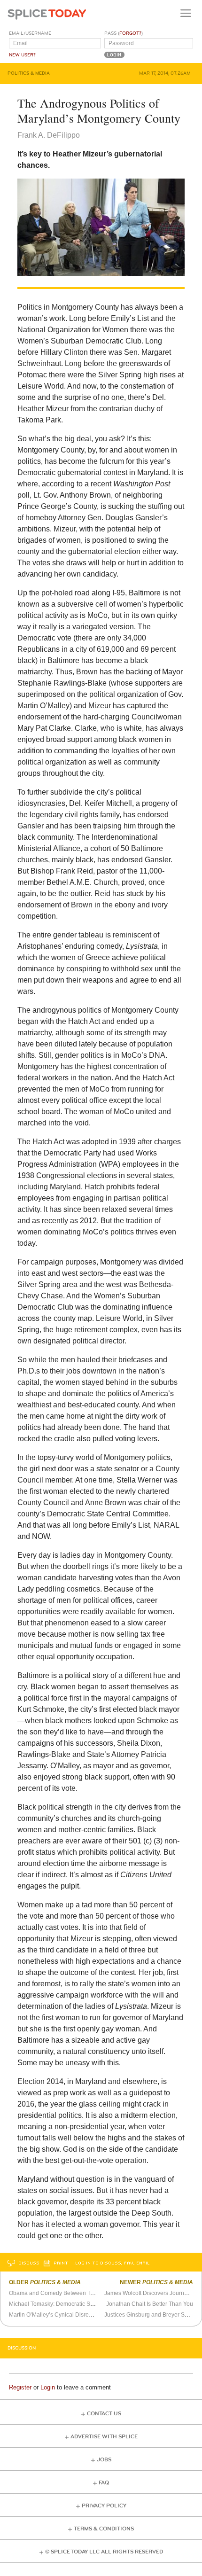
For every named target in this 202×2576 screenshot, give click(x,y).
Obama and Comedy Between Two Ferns (61, 2293)
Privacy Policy (104, 2506)
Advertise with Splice (104, 2437)
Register (20, 2387)
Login (48, 2387)
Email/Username (30, 33)
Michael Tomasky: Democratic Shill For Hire (64, 2304)
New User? (22, 55)
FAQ (104, 2483)
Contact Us (104, 2414)
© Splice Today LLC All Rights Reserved (104, 2552)
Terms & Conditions (104, 2529)
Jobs (104, 2460)
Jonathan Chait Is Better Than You (150, 2304)
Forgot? (130, 33)
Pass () (124, 33)
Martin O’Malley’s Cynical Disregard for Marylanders (75, 2315)
